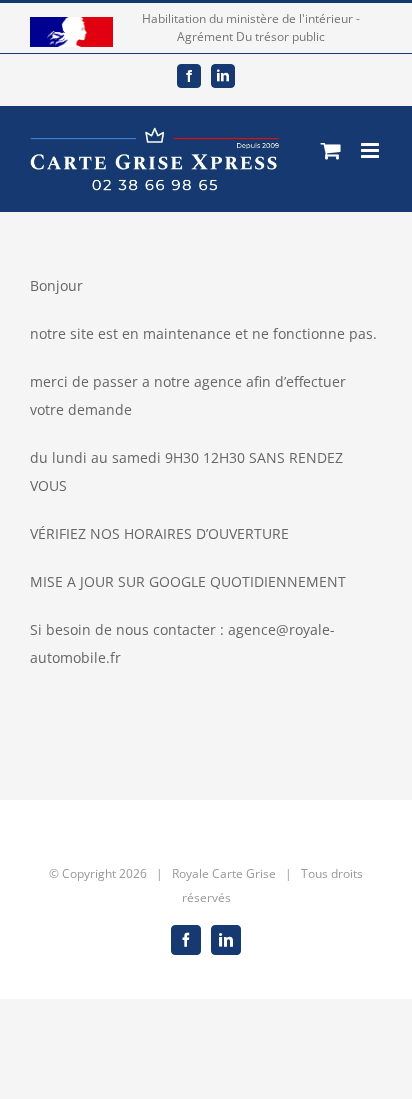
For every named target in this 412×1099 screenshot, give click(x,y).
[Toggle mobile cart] (331, 150)
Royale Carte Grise (224, 873)
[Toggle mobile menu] (371, 150)
